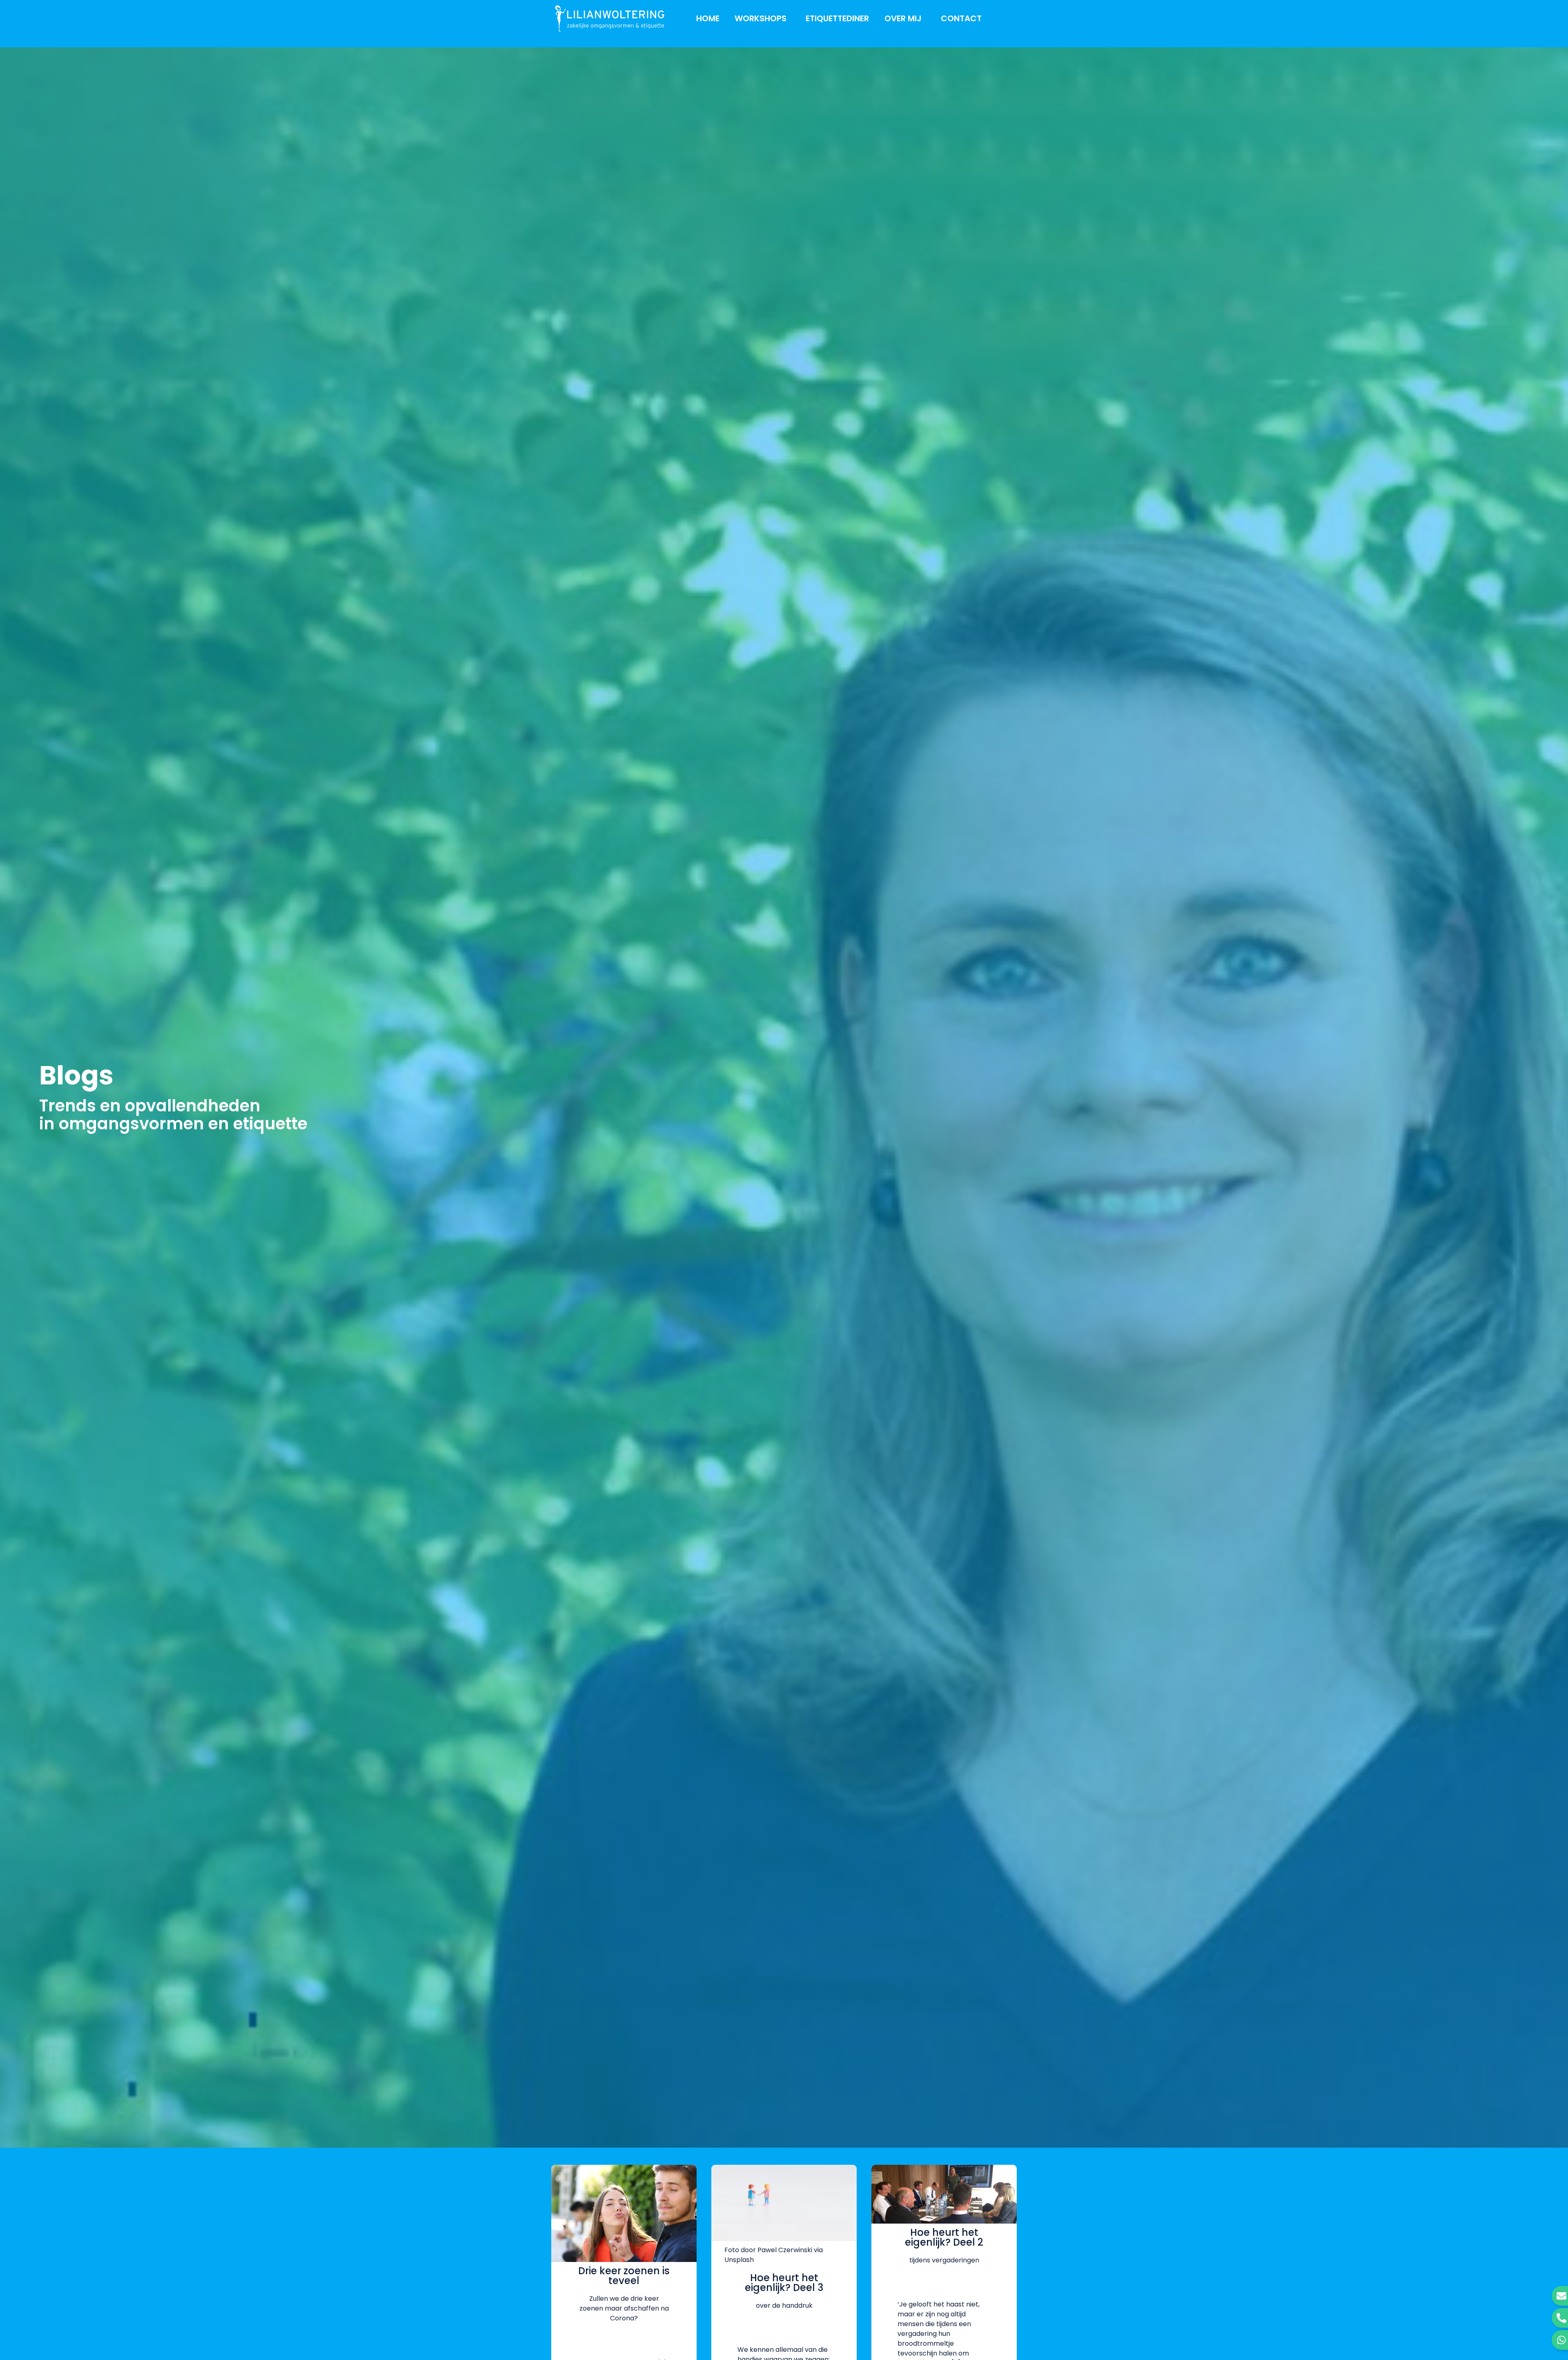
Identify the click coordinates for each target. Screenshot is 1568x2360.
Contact (961, 18)
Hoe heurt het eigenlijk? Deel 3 (784, 2283)
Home (708, 18)
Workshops (761, 18)
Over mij (903, 18)
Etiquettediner (837, 18)
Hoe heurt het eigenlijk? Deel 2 (944, 2237)
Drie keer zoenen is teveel (624, 2276)
